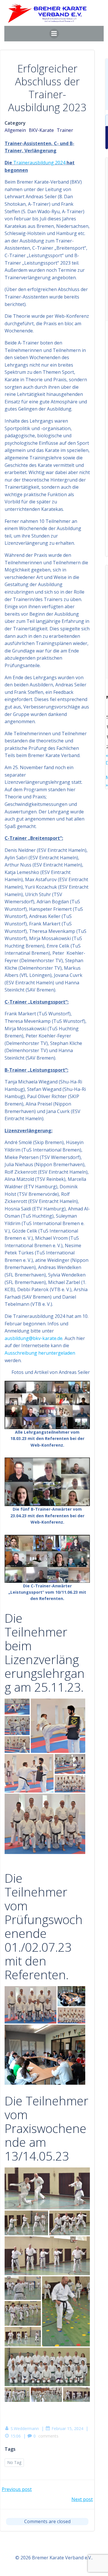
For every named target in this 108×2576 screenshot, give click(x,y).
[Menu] (54, 34)
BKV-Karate (41, 130)
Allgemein (15, 130)
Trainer (65, 130)
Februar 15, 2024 (67, 2428)
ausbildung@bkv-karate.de (34, 1338)
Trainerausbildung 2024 (39, 163)
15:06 (16, 2436)
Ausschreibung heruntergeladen (40, 1353)
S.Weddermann (25, 2428)
